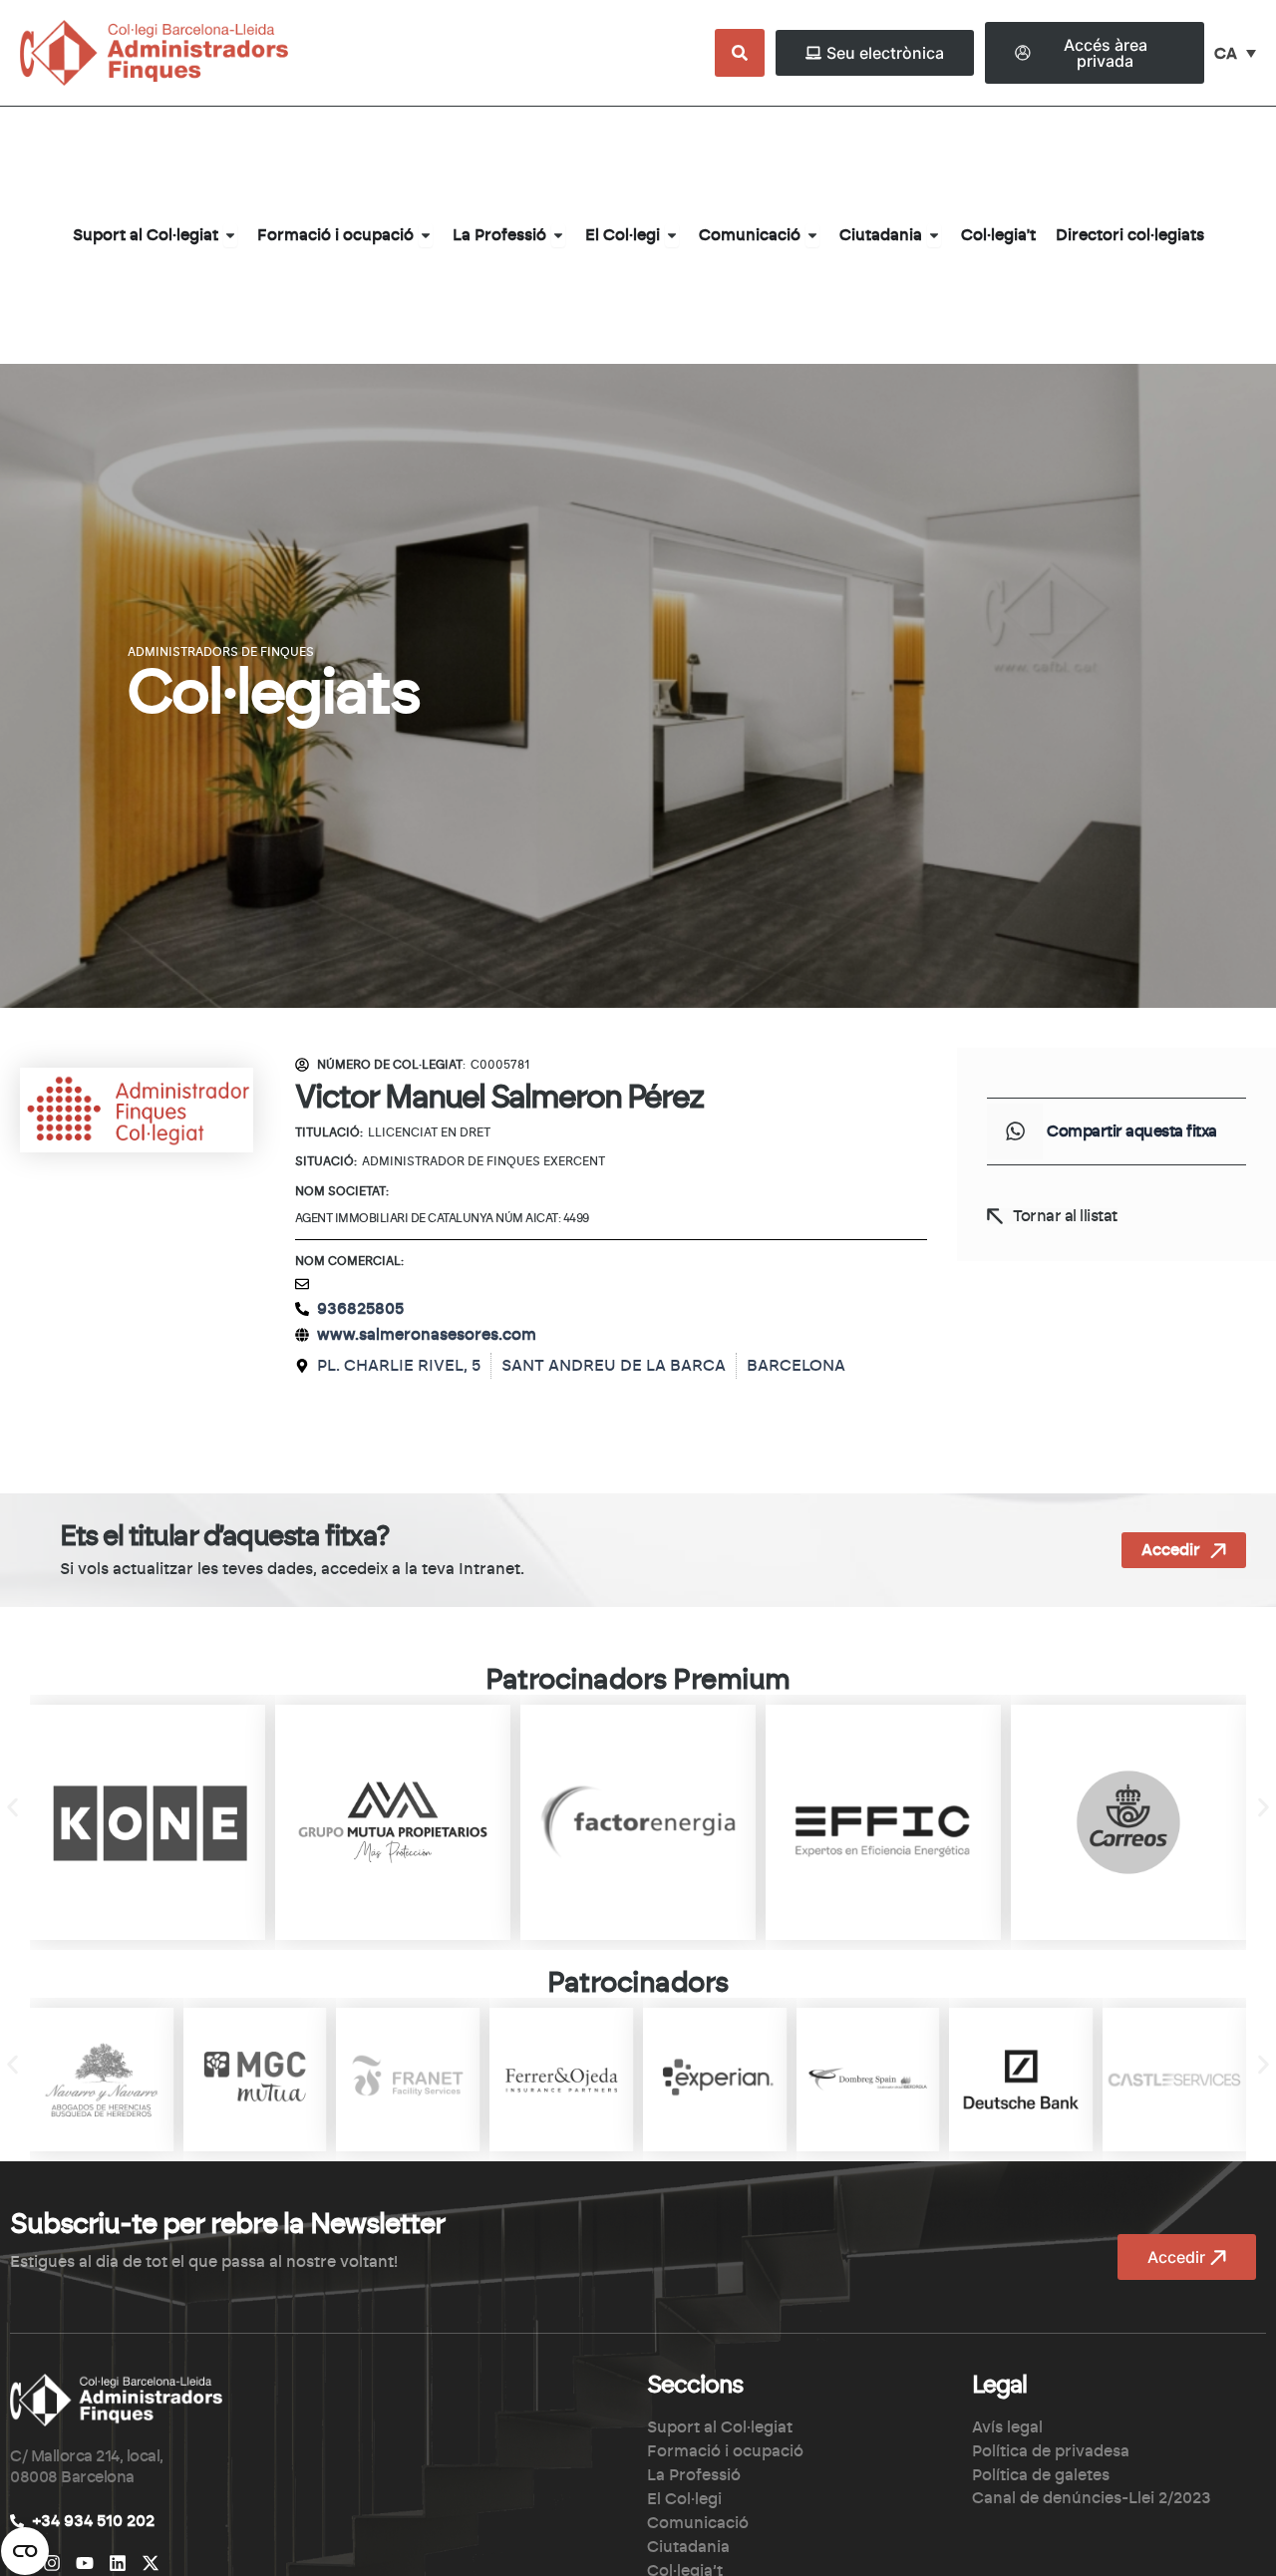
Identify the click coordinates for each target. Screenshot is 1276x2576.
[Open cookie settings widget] (25, 2551)
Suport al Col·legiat (720, 2427)
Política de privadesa (1051, 2451)
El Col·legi (684, 2499)
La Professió (694, 2475)
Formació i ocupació (725, 2451)
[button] (1015, 1131)
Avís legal (1007, 2427)
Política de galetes (1041, 2475)
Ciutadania (688, 2547)
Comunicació (698, 2523)
